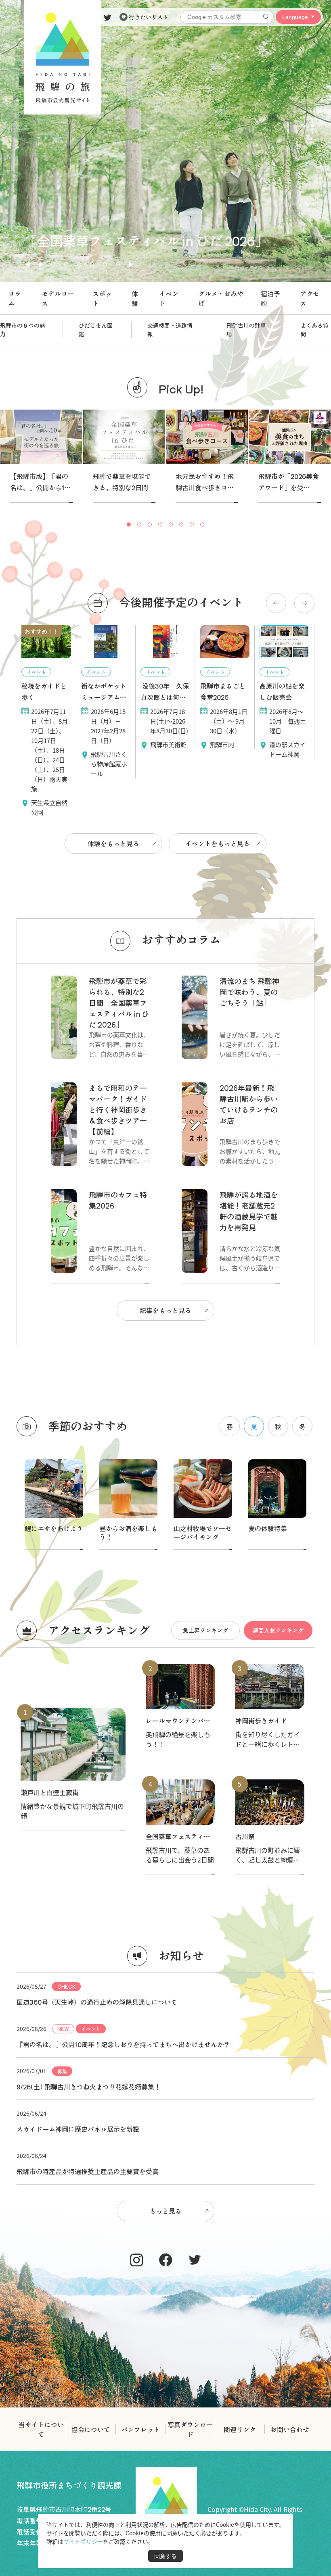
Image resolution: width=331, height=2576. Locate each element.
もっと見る (165, 2211)
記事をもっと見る (165, 1310)
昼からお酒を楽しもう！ (128, 1532)
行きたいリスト (148, 17)
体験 (135, 298)
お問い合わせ (290, 2429)
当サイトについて (41, 2429)
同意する (165, 2556)
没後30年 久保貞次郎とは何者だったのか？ (165, 697)
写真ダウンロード (190, 2429)
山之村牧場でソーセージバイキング (203, 1532)
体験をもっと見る (113, 843)
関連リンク (240, 2429)
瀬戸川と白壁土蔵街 (50, 1792)
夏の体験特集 (268, 1528)
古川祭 (245, 1836)
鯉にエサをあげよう (54, 1528)
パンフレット (140, 2429)
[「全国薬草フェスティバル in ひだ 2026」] (165, 279)
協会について (91, 2429)
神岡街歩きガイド (261, 1721)
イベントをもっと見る (218, 843)
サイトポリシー (83, 2541)
